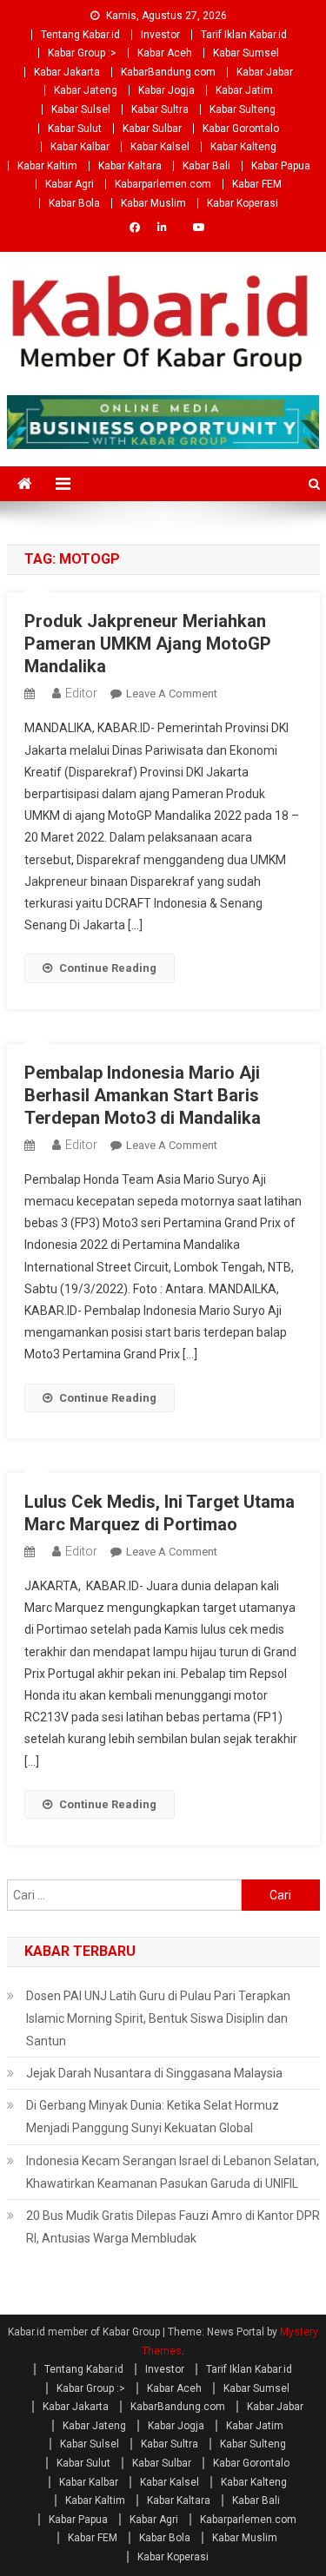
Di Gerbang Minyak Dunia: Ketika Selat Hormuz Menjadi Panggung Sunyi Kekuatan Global (153, 2117)
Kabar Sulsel (81, 109)
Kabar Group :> (82, 53)
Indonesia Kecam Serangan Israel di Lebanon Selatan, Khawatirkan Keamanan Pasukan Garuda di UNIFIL (173, 2172)
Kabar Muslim (153, 203)
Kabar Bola (74, 203)
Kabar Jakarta (67, 72)
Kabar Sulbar (152, 129)
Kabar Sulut (75, 129)
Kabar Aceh (165, 53)
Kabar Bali (206, 166)
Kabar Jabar (265, 72)
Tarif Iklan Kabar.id (244, 35)
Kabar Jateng (86, 90)
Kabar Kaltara (130, 166)
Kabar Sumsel (246, 53)
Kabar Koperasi (243, 203)
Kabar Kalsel (160, 147)
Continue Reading (108, 968)
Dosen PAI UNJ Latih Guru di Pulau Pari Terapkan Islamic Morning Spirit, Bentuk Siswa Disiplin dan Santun (158, 2018)
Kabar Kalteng (243, 147)
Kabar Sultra (160, 109)
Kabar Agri (70, 184)
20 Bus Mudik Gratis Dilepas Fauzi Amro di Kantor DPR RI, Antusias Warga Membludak (173, 2227)
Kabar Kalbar (80, 147)
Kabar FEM (257, 184)
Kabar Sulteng (243, 109)
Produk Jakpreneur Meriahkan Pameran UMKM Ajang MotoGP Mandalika (148, 644)
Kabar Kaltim (47, 166)
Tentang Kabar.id (80, 35)
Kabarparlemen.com (163, 184)
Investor (160, 35)
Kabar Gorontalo (241, 129)
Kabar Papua (281, 166)
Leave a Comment (172, 694)
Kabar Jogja (166, 90)
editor (81, 693)
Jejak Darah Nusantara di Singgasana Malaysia (154, 2073)
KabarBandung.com (168, 72)
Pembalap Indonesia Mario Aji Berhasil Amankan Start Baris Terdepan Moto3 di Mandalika (143, 1095)
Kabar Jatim (244, 90)
